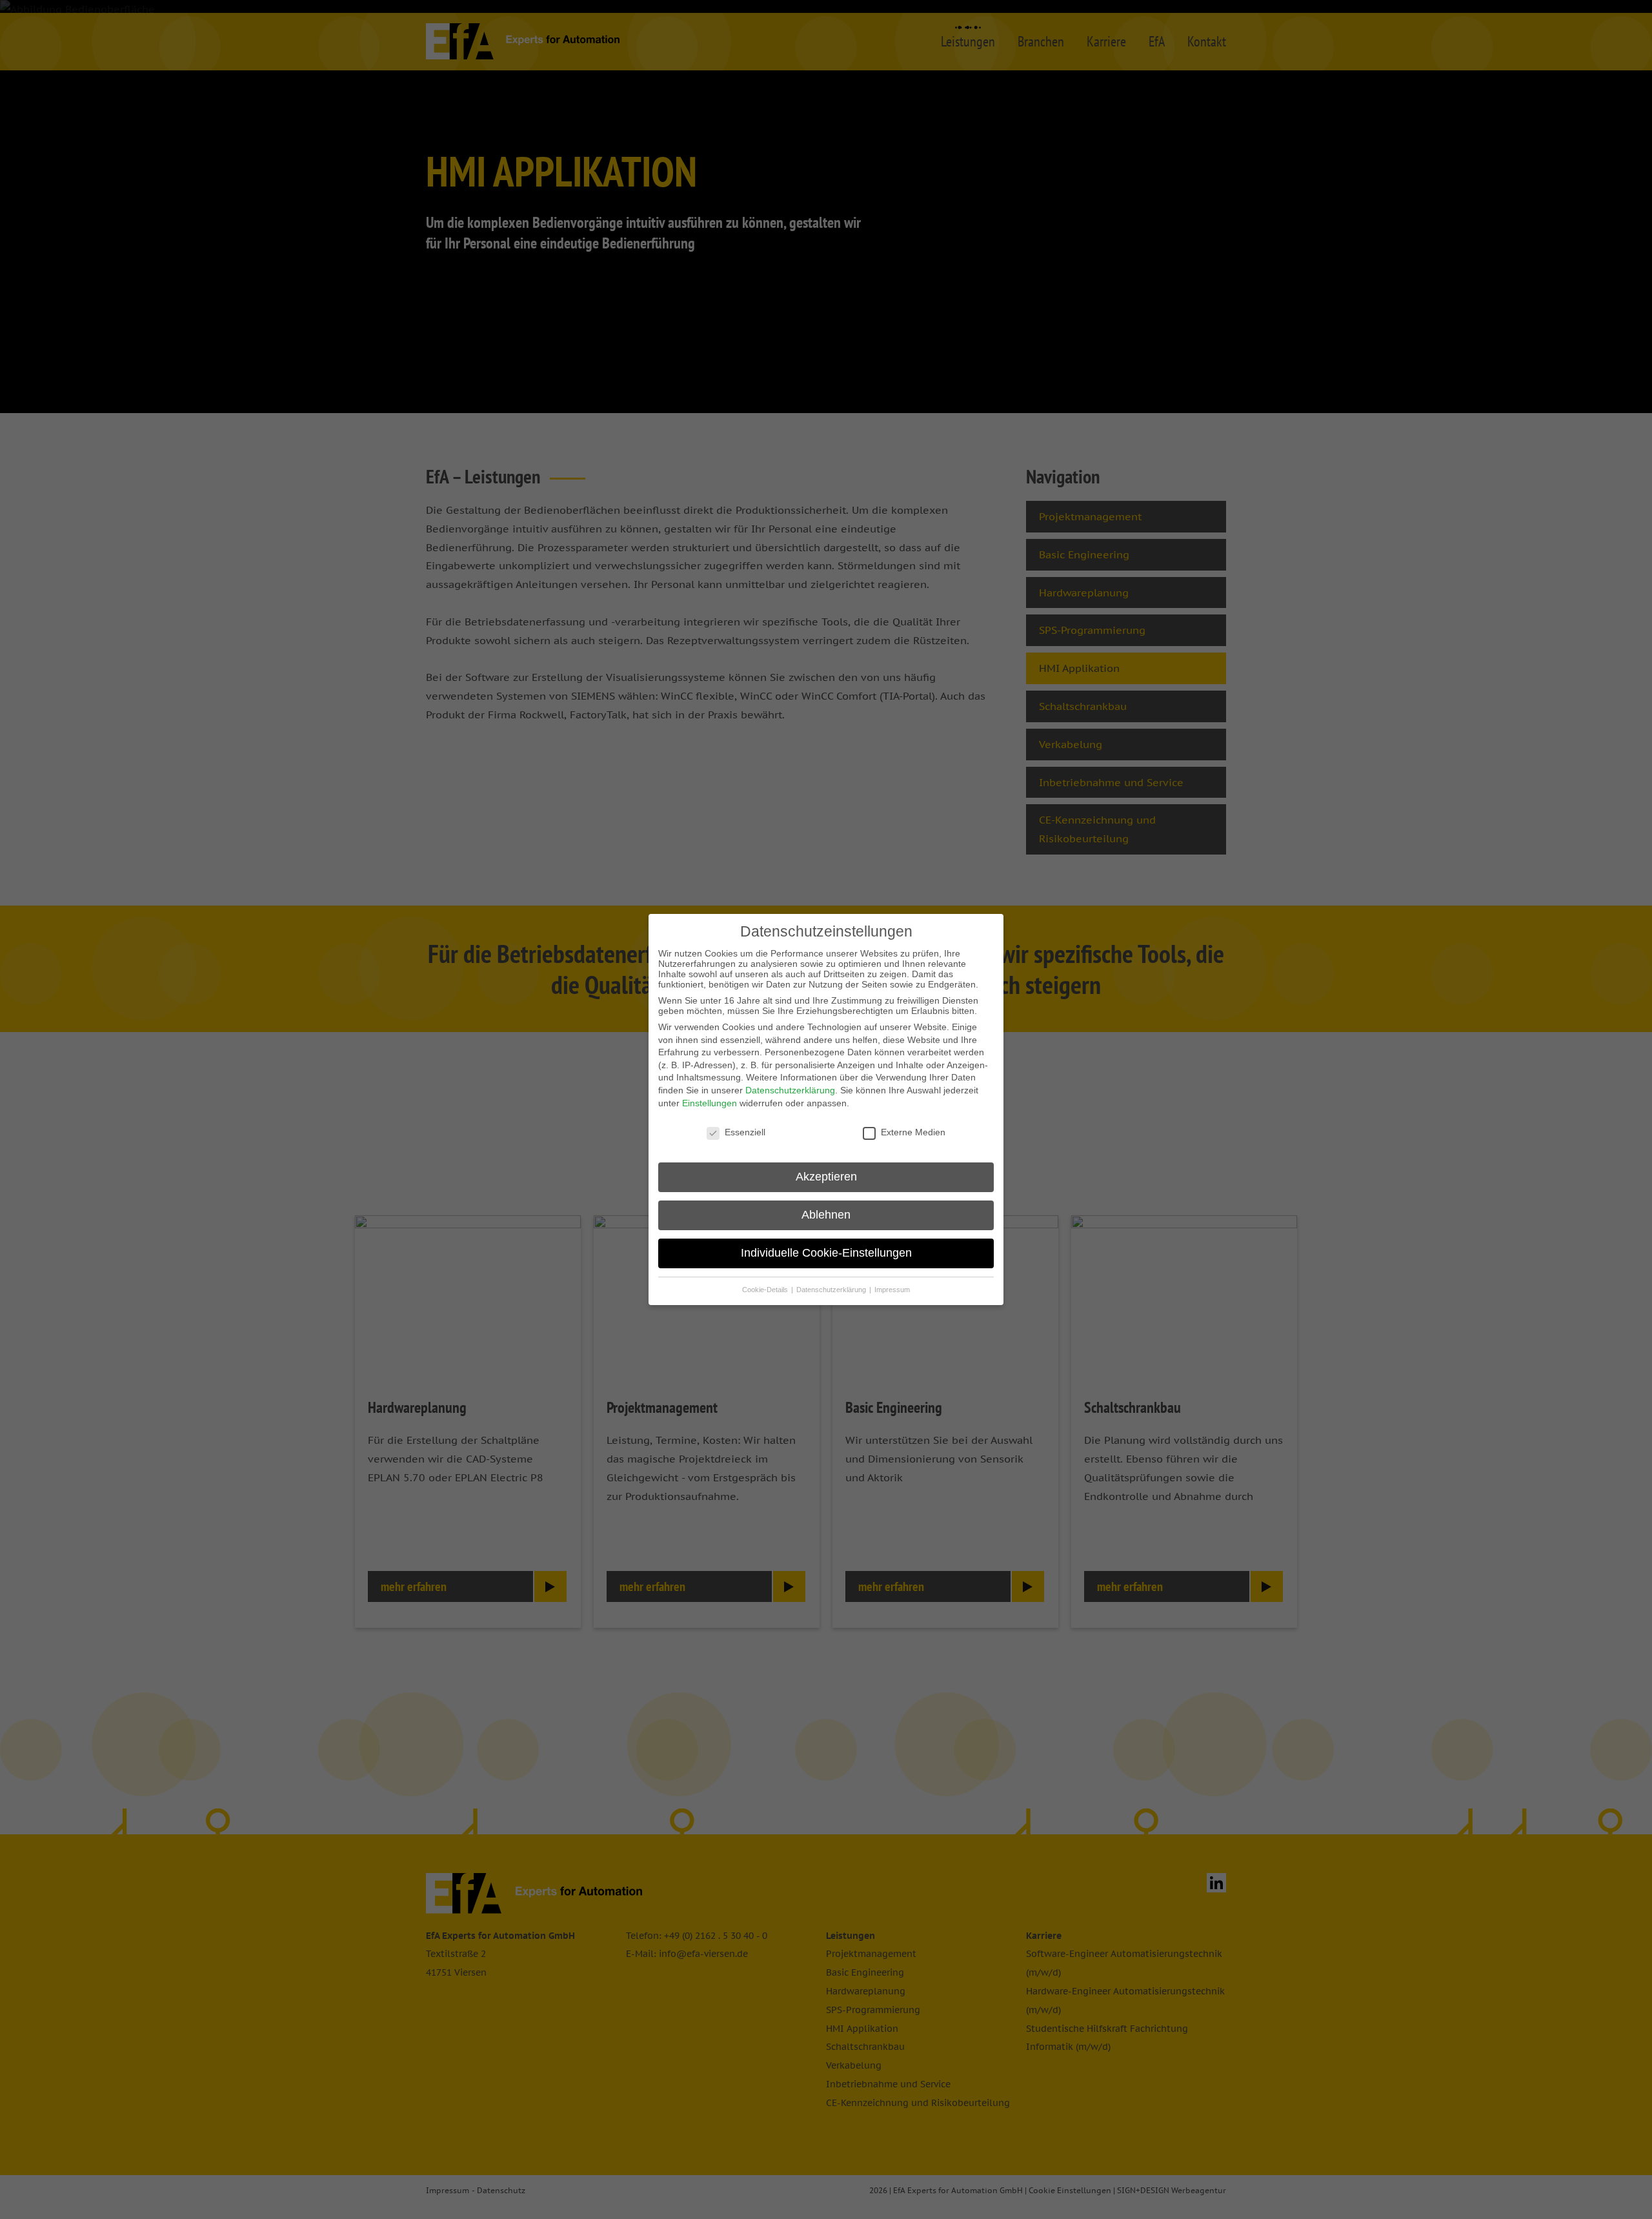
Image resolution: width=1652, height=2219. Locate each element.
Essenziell (745, 1132)
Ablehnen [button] (826, 1215)
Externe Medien (913, 1132)
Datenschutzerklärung (790, 1090)
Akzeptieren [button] (826, 1177)
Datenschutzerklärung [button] (832, 1290)
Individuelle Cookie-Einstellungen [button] (826, 1253)
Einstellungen (710, 1103)
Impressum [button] (892, 1290)
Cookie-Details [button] (766, 1290)
